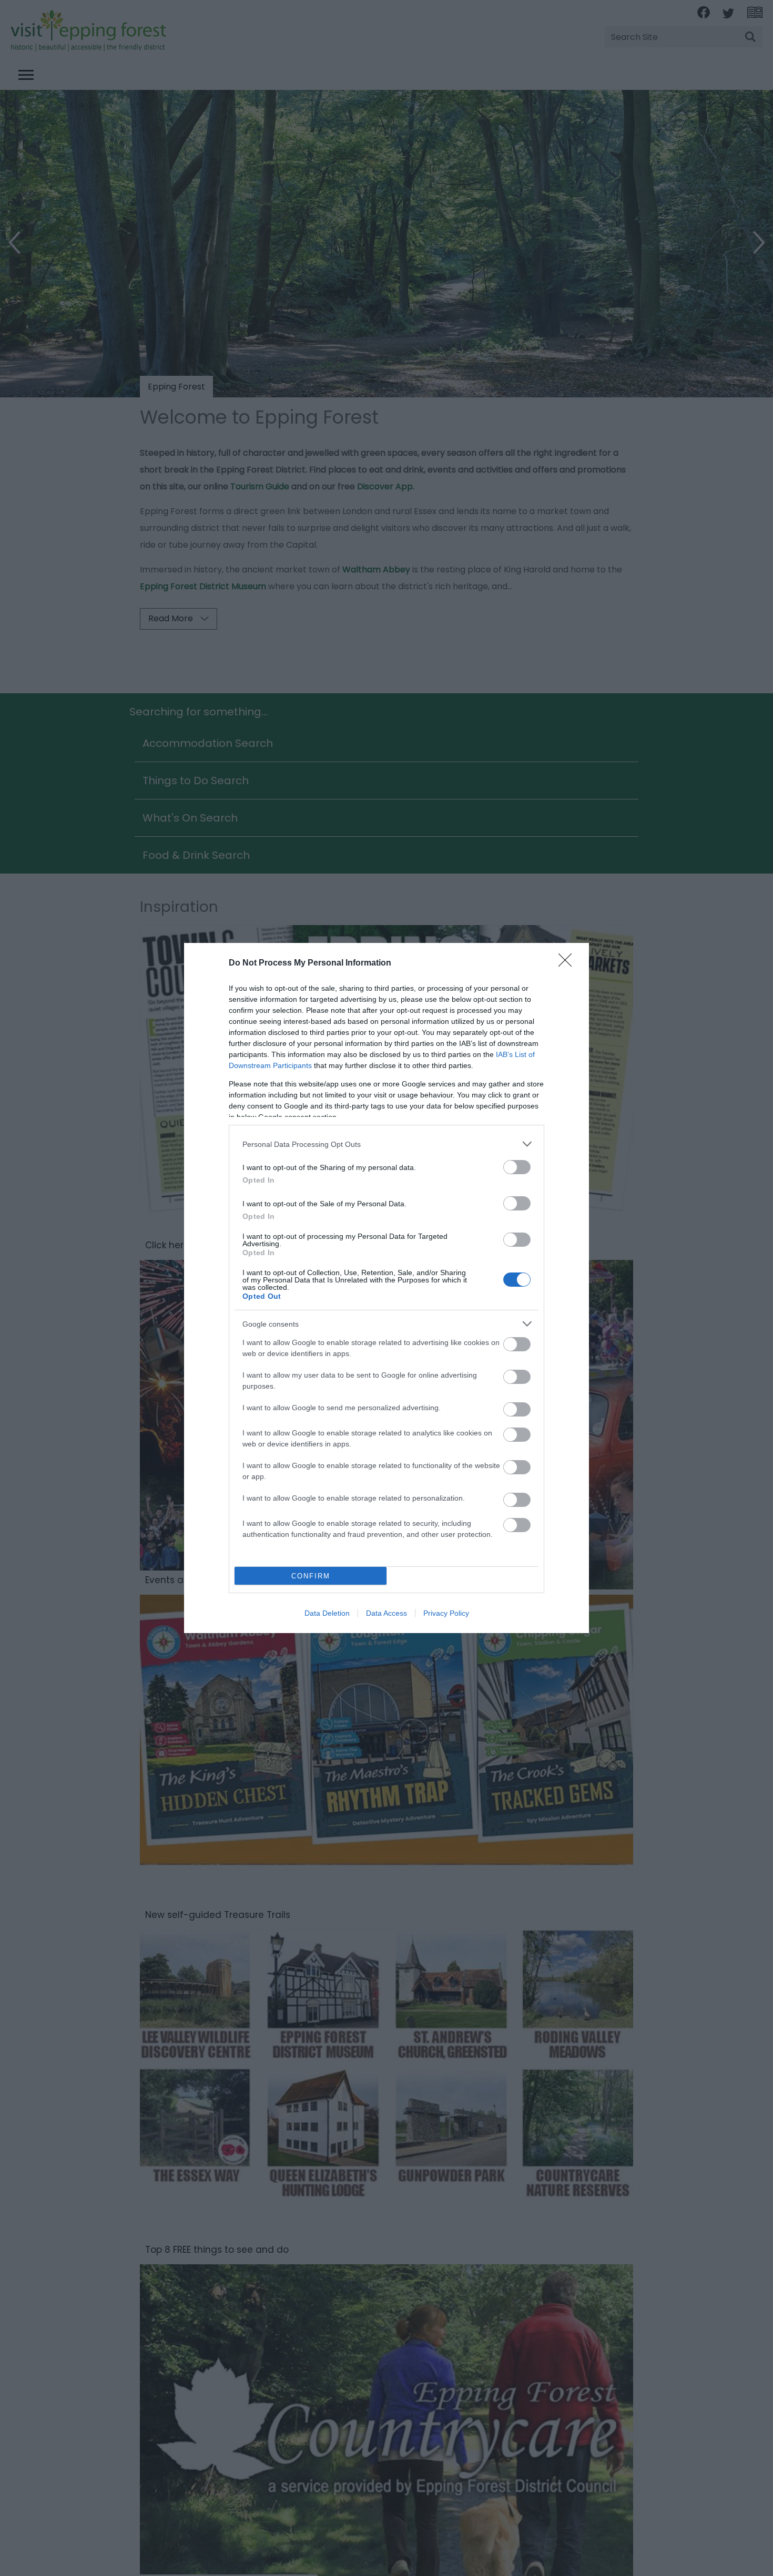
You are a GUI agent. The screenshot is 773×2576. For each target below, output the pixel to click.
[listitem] (387, 1144)
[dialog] (387, 1288)
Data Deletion (327, 1613)
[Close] (568, 963)
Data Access (387, 1613)
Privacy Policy (446, 1613)
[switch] (517, 1167)
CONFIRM (311, 1576)
